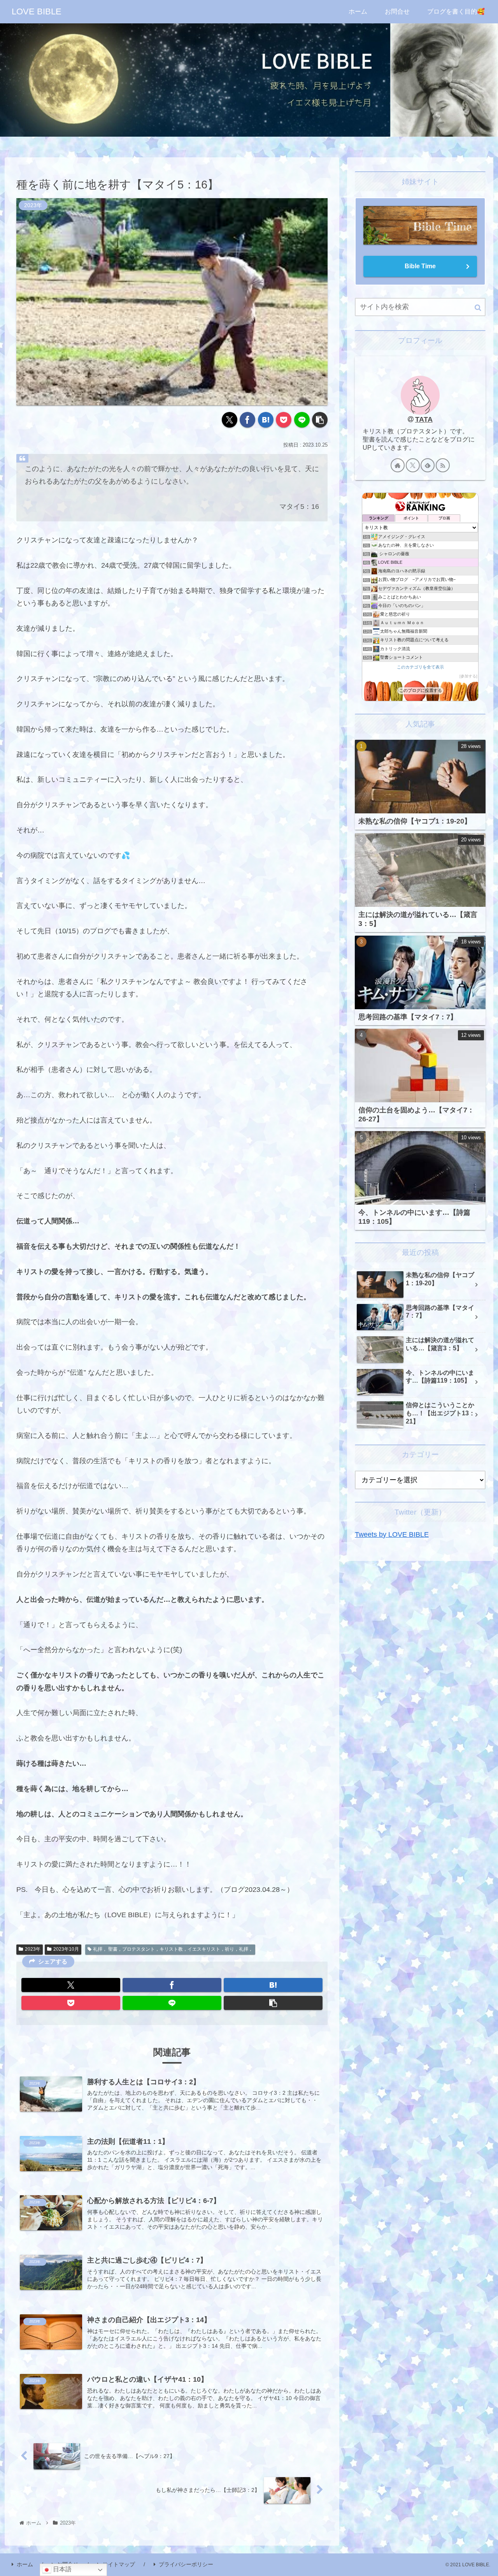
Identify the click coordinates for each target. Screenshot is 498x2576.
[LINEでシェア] (302, 420)
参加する (468, 676)
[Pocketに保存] (284, 420)
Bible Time (420, 266)
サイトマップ (119, 2564)
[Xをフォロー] (413, 465)
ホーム (25, 2564)
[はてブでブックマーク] (266, 420)
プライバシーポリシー (186, 2564)
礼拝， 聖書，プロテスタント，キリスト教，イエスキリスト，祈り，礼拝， (173, 1949)
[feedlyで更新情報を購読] (428, 465)
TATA (424, 419)
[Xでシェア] (230, 420)
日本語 (61, 2569)
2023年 (33, 1949)
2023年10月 (66, 1949)
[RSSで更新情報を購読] (443, 465)
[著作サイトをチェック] (398, 465)
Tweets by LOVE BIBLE (392, 1534)
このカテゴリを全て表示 (420, 667)
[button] (320, 420)
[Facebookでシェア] (247, 420)
